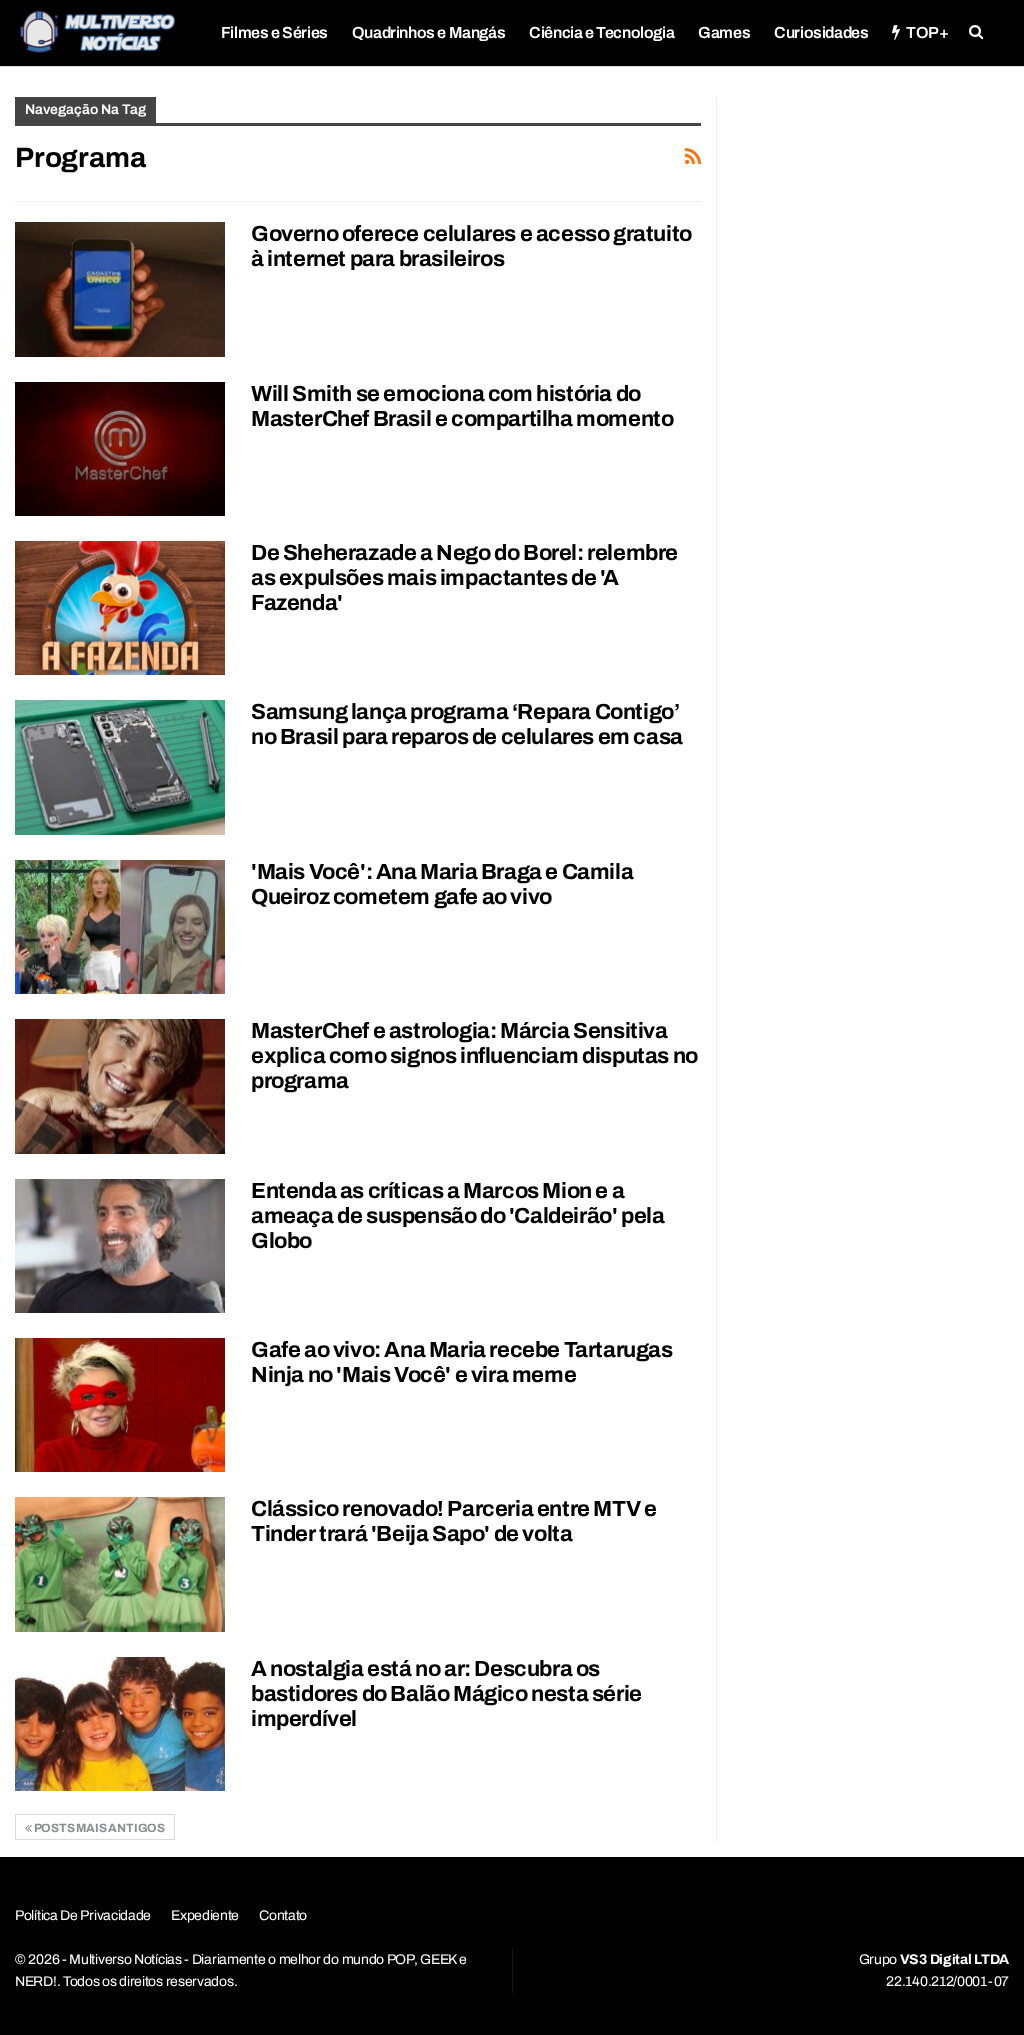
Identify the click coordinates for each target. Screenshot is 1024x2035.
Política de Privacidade (83, 1915)
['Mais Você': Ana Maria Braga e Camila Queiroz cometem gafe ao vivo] (120, 927)
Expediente (205, 1915)
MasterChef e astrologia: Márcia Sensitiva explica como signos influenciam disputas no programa (474, 1056)
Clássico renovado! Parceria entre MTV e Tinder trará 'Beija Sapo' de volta (453, 1521)
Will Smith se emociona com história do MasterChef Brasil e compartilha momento (462, 406)
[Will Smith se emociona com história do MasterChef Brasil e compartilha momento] (120, 449)
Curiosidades (821, 32)
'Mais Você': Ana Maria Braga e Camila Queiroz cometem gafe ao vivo (442, 884)
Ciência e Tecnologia (601, 32)
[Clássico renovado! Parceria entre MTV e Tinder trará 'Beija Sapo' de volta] (120, 1564)
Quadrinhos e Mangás (428, 32)
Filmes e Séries (274, 32)
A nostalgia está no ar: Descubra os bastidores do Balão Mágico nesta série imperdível (446, 1694)
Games (724, 32)
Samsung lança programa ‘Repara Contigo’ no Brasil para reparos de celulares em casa (467, 724)
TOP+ (927, 32)
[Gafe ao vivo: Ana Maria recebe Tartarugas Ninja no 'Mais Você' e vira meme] (120, 1405)
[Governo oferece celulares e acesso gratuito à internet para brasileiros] (120, 289)
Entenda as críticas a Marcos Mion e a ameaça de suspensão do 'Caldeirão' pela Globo (457, 1216)
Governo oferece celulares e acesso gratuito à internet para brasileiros (471, 246)
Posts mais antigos (98, 1828)
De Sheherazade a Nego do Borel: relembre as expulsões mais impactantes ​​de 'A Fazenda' (464, 578)
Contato (283, 1915)
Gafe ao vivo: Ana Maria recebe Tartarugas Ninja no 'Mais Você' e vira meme (462, 1362)
